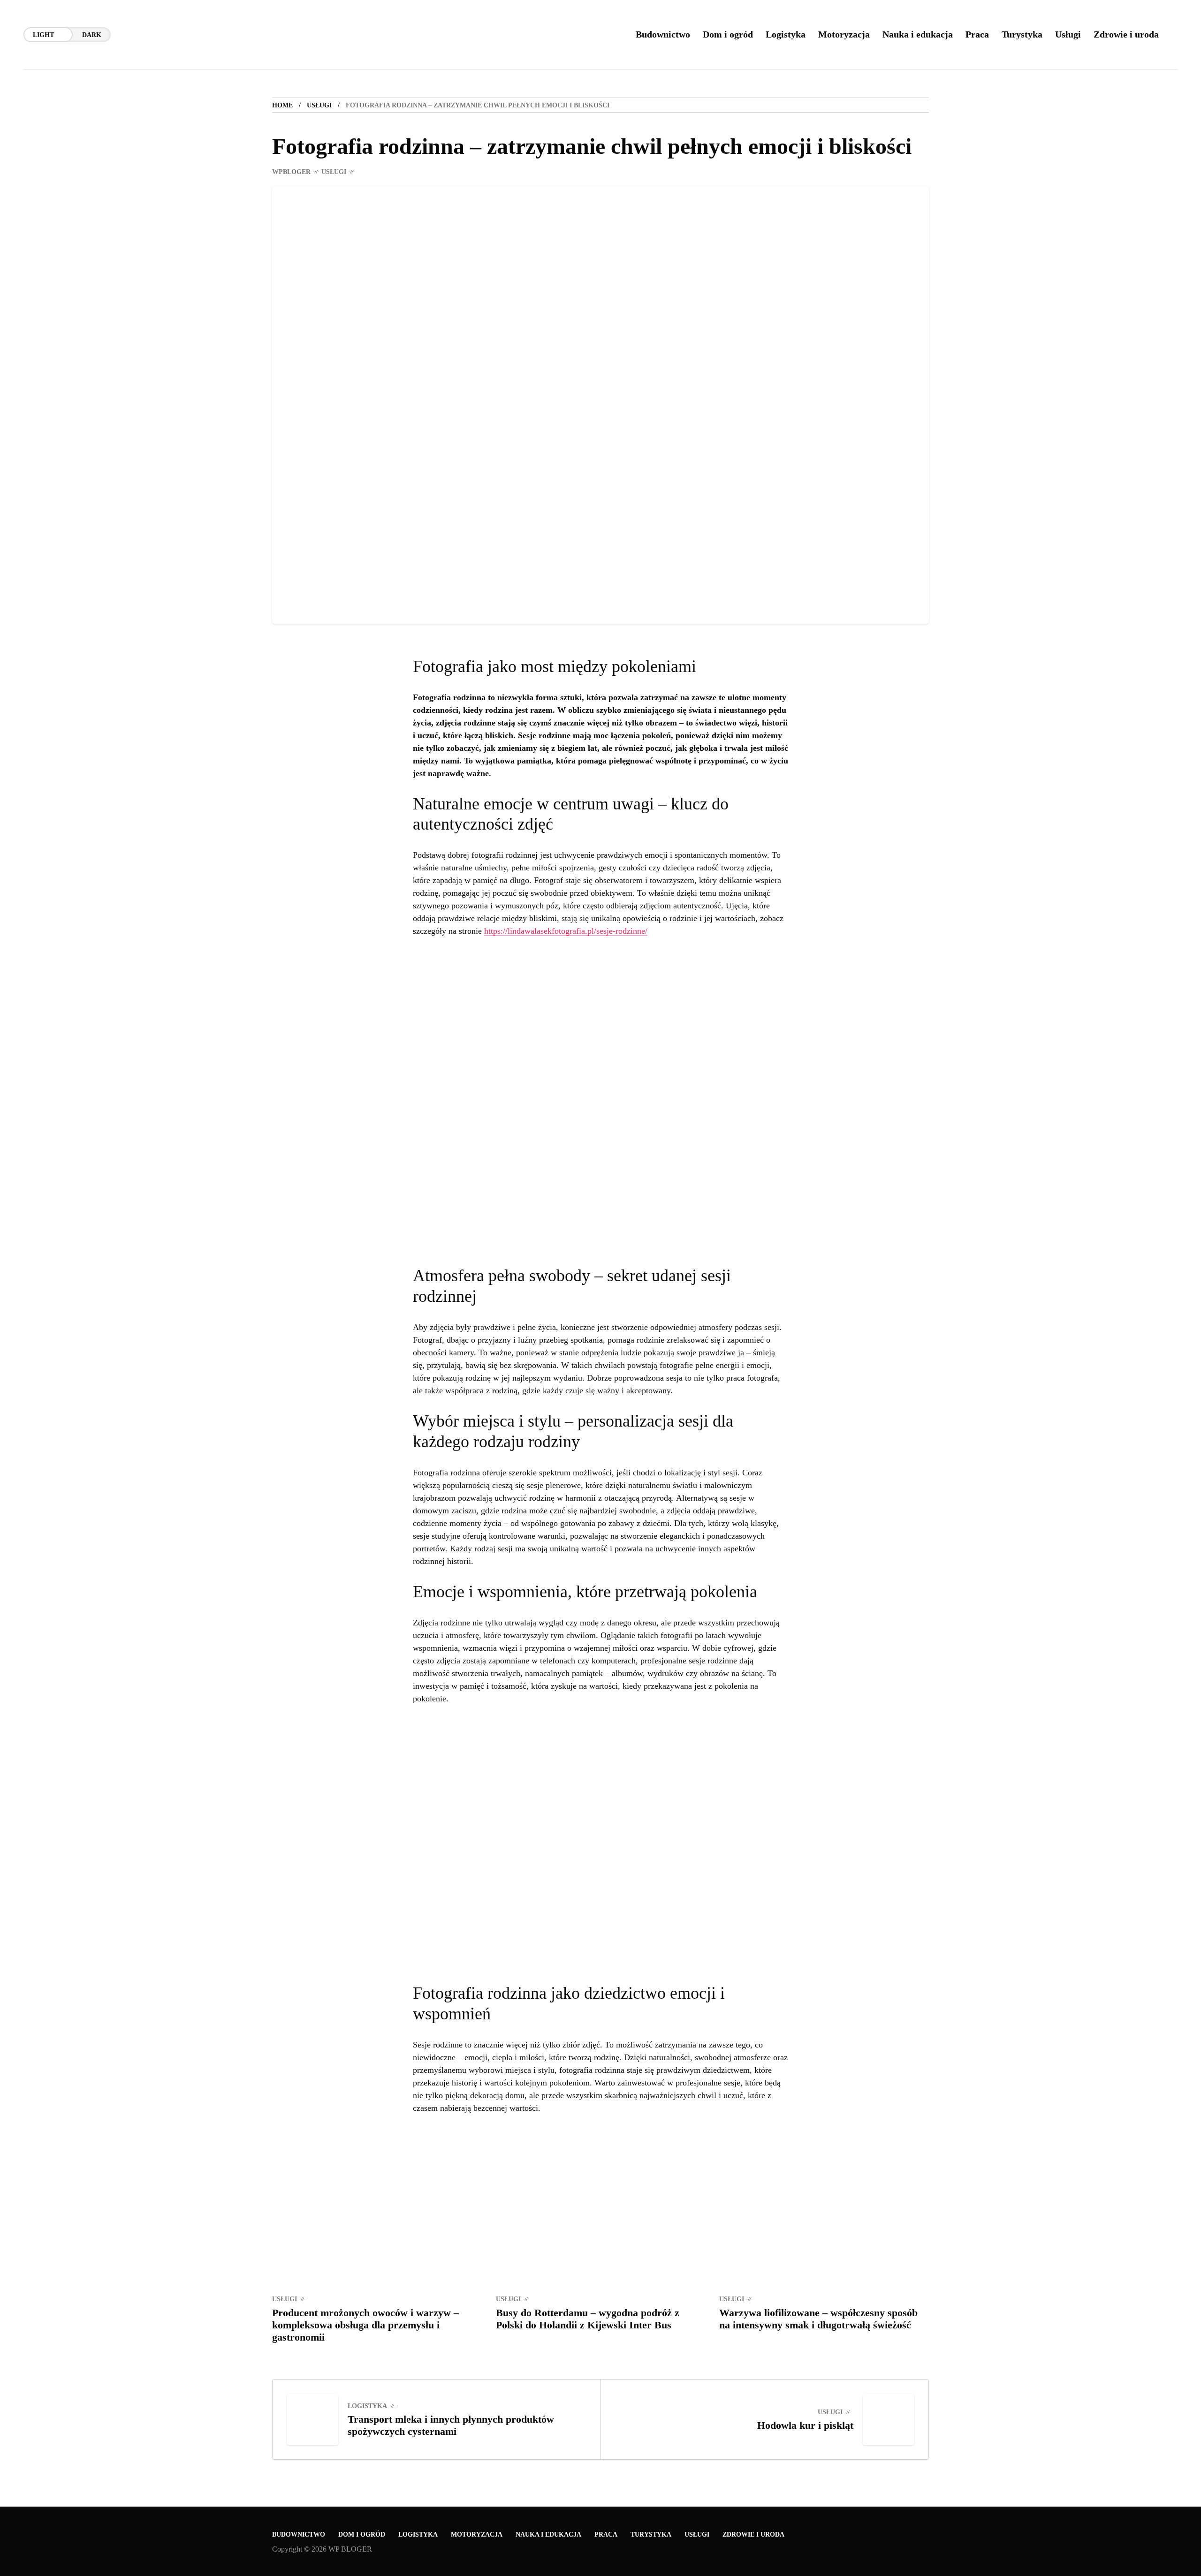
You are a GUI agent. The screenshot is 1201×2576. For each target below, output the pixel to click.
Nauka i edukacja (548, 2534)
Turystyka (651, 2534)
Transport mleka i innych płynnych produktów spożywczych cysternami (451, 2425)
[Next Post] (889, 2419)
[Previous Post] (312, 2419)
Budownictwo (299, 2534)
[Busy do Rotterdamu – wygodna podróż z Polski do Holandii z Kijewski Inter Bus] (601, 2216)
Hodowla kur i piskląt (805, 2425)
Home (282, 105)
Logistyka (367, 2406)
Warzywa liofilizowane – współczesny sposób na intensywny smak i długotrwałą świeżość (818, 2319)
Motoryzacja (477, 2534)
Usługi (319, 105)
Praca (606, 2534)
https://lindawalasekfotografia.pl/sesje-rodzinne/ (566, 931)
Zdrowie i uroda (753, 2534)
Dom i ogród (362, 2534)
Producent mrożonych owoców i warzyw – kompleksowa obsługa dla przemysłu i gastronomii (365, 2325)
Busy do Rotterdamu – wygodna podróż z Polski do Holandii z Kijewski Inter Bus (588, 2319)
